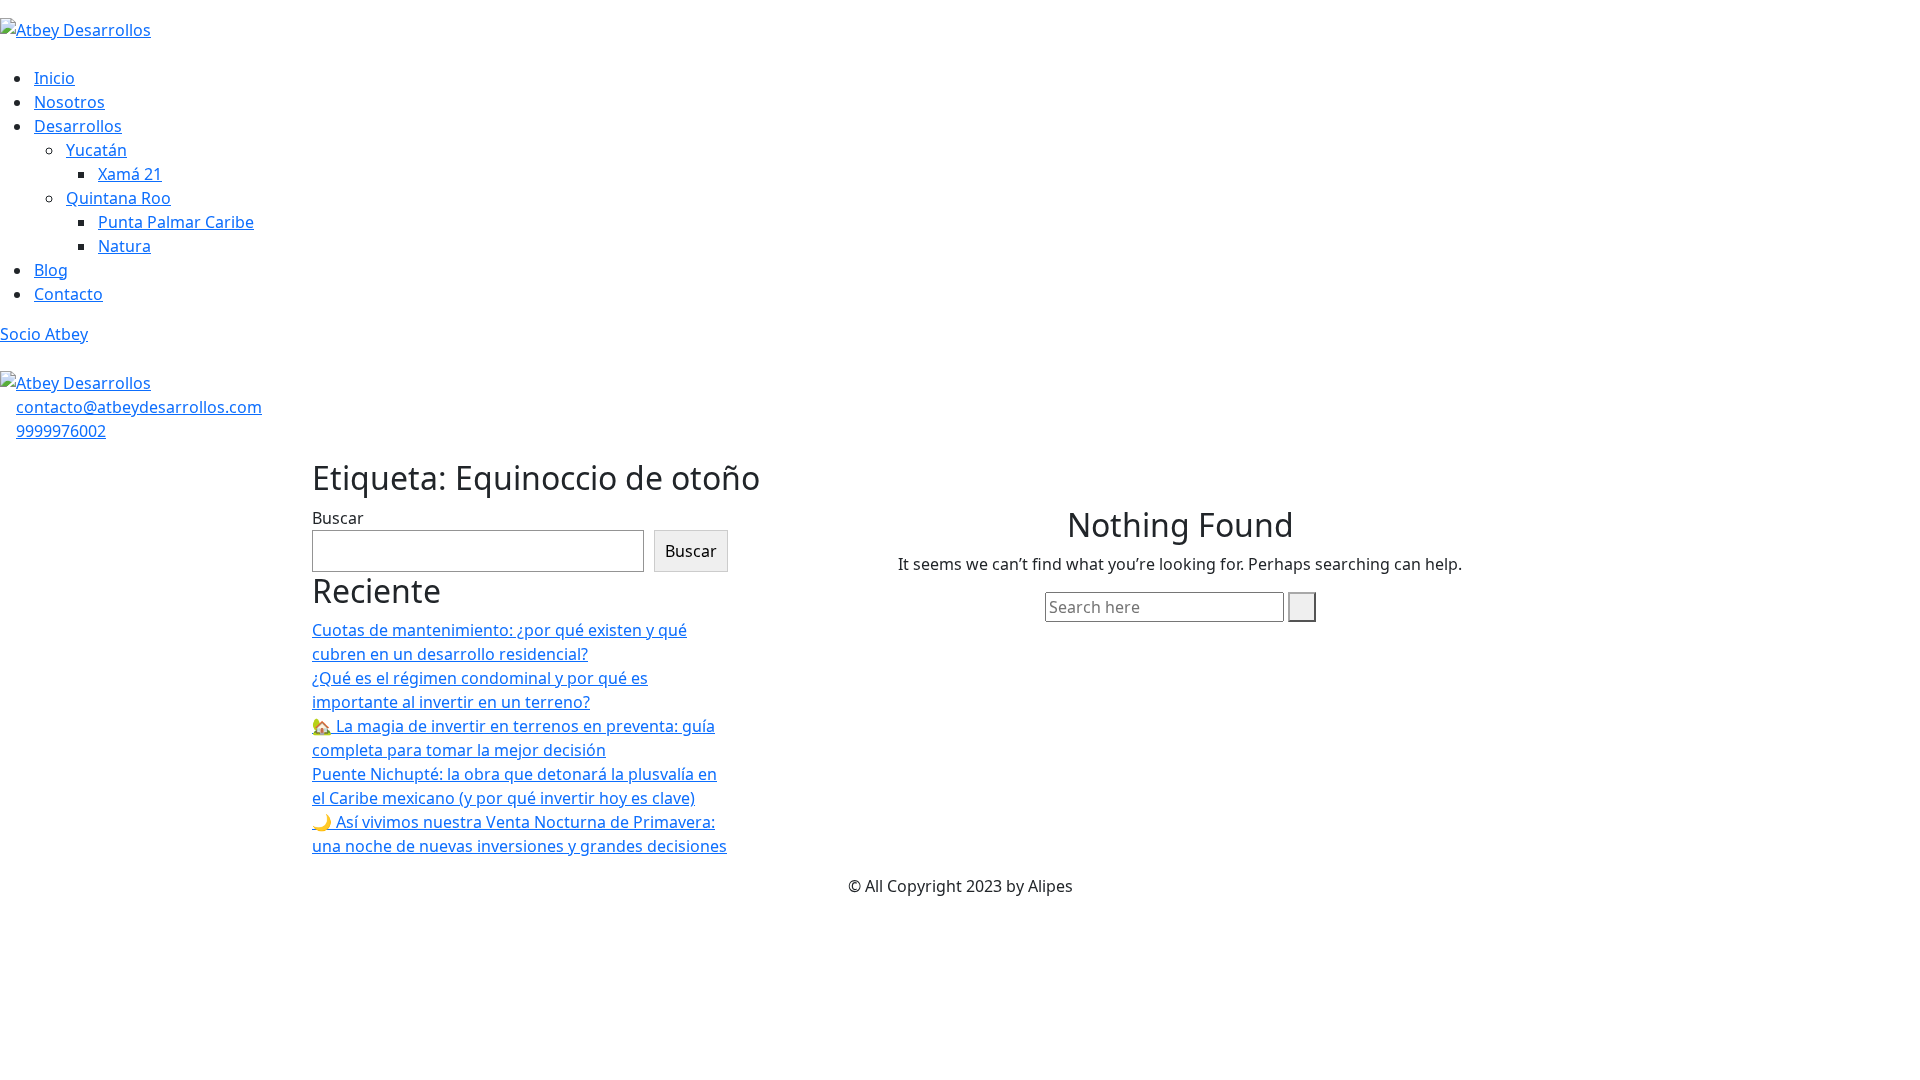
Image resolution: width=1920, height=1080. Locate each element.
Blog (51, 270)
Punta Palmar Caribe (176, 222)
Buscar (338, 518)
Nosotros (69, 102)
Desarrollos (78, 126)
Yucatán (96, 150)
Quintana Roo (118, 198)
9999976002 (61, 431)
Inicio (54, 78)
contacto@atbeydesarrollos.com (139, 407)
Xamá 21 (130, 174)
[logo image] (75, 382)
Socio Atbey (44, 334)
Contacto (68, 294)
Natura (124, 246)
